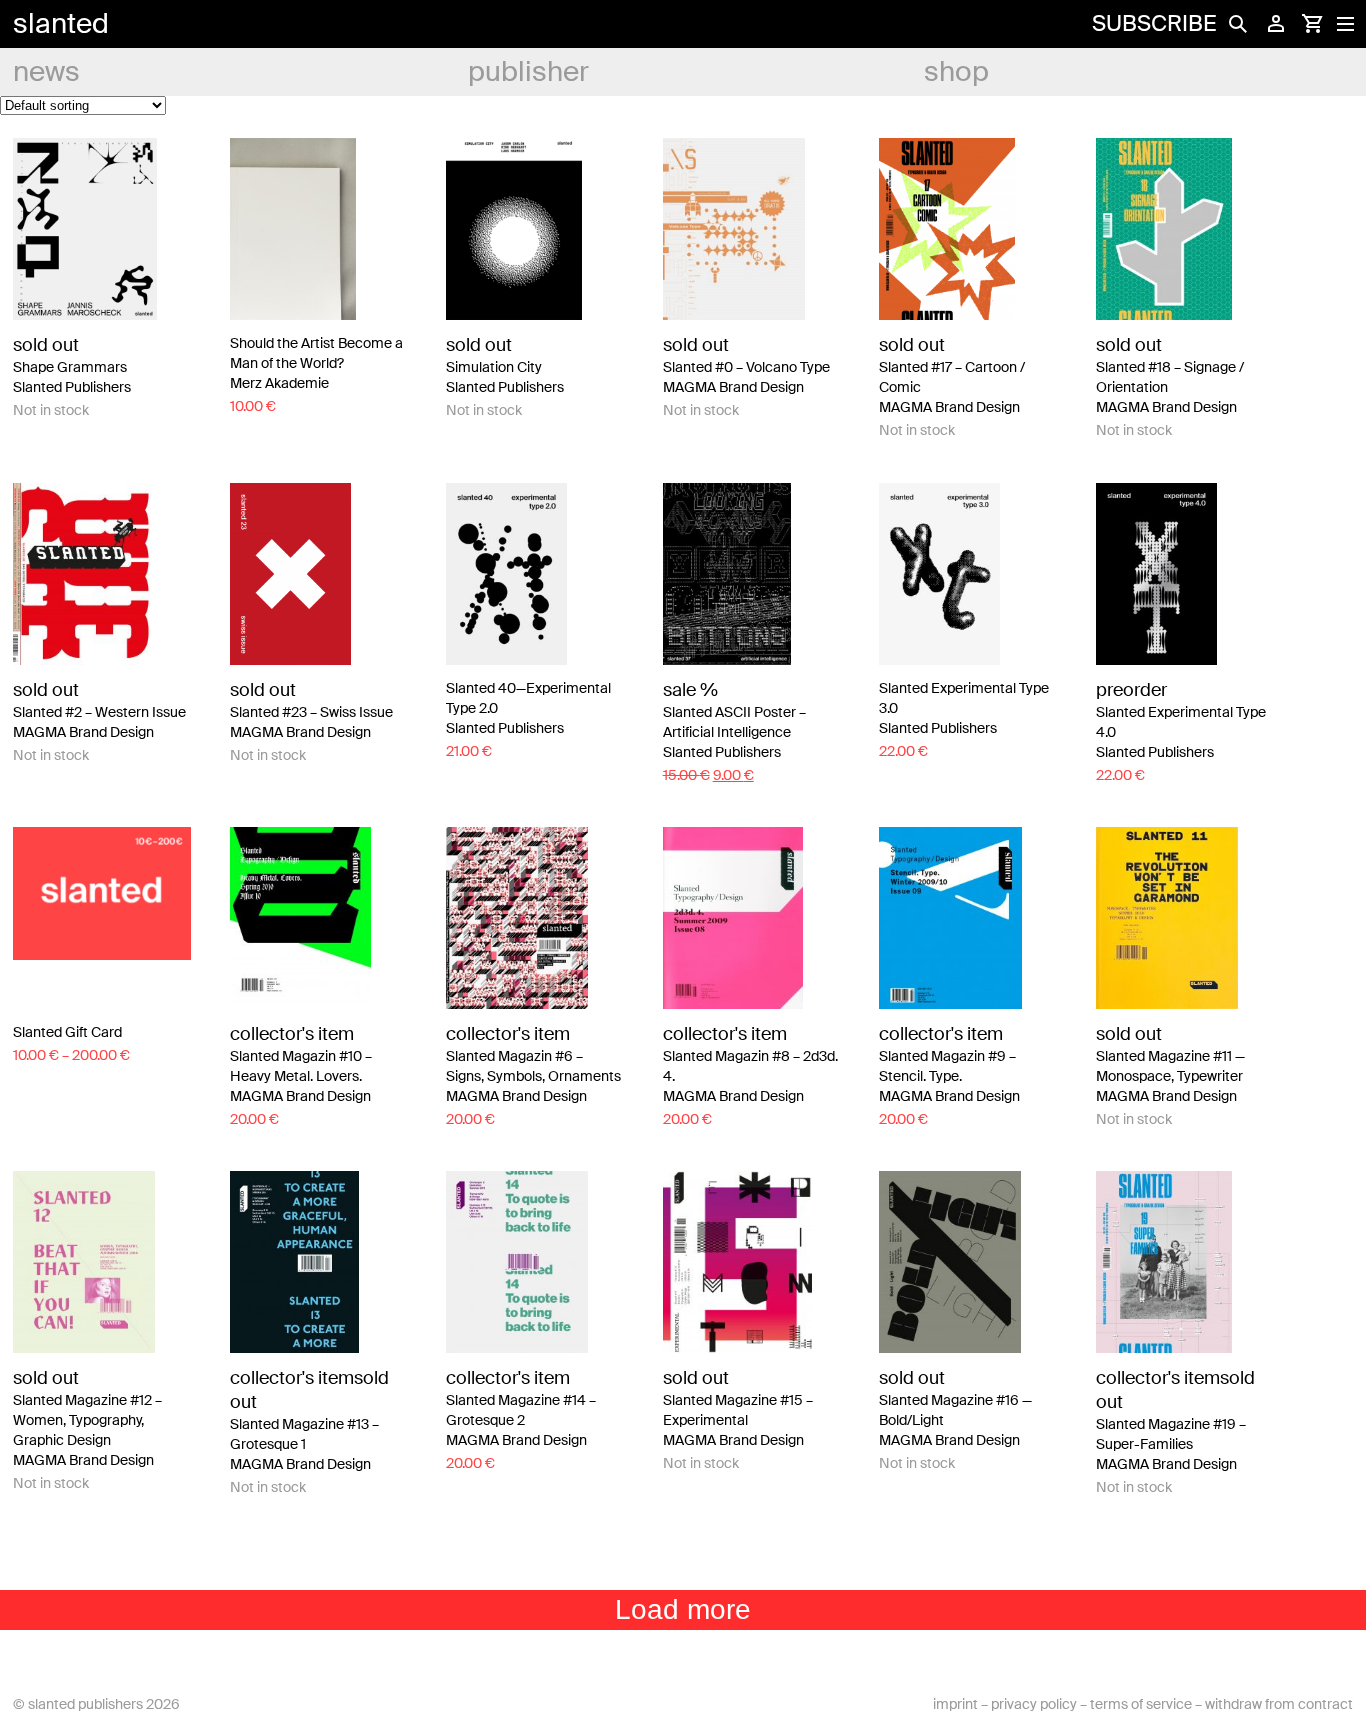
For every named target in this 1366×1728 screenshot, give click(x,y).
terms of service (1141, 1704)
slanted (61, 23)
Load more (683, 1609)
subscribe (1154, 23)
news (46, 71)
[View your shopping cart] (1312, 24)
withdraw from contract (1279, 1704)
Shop (956, 71)
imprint (955, 1704)
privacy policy (1034, 1704)
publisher (528, 71)
